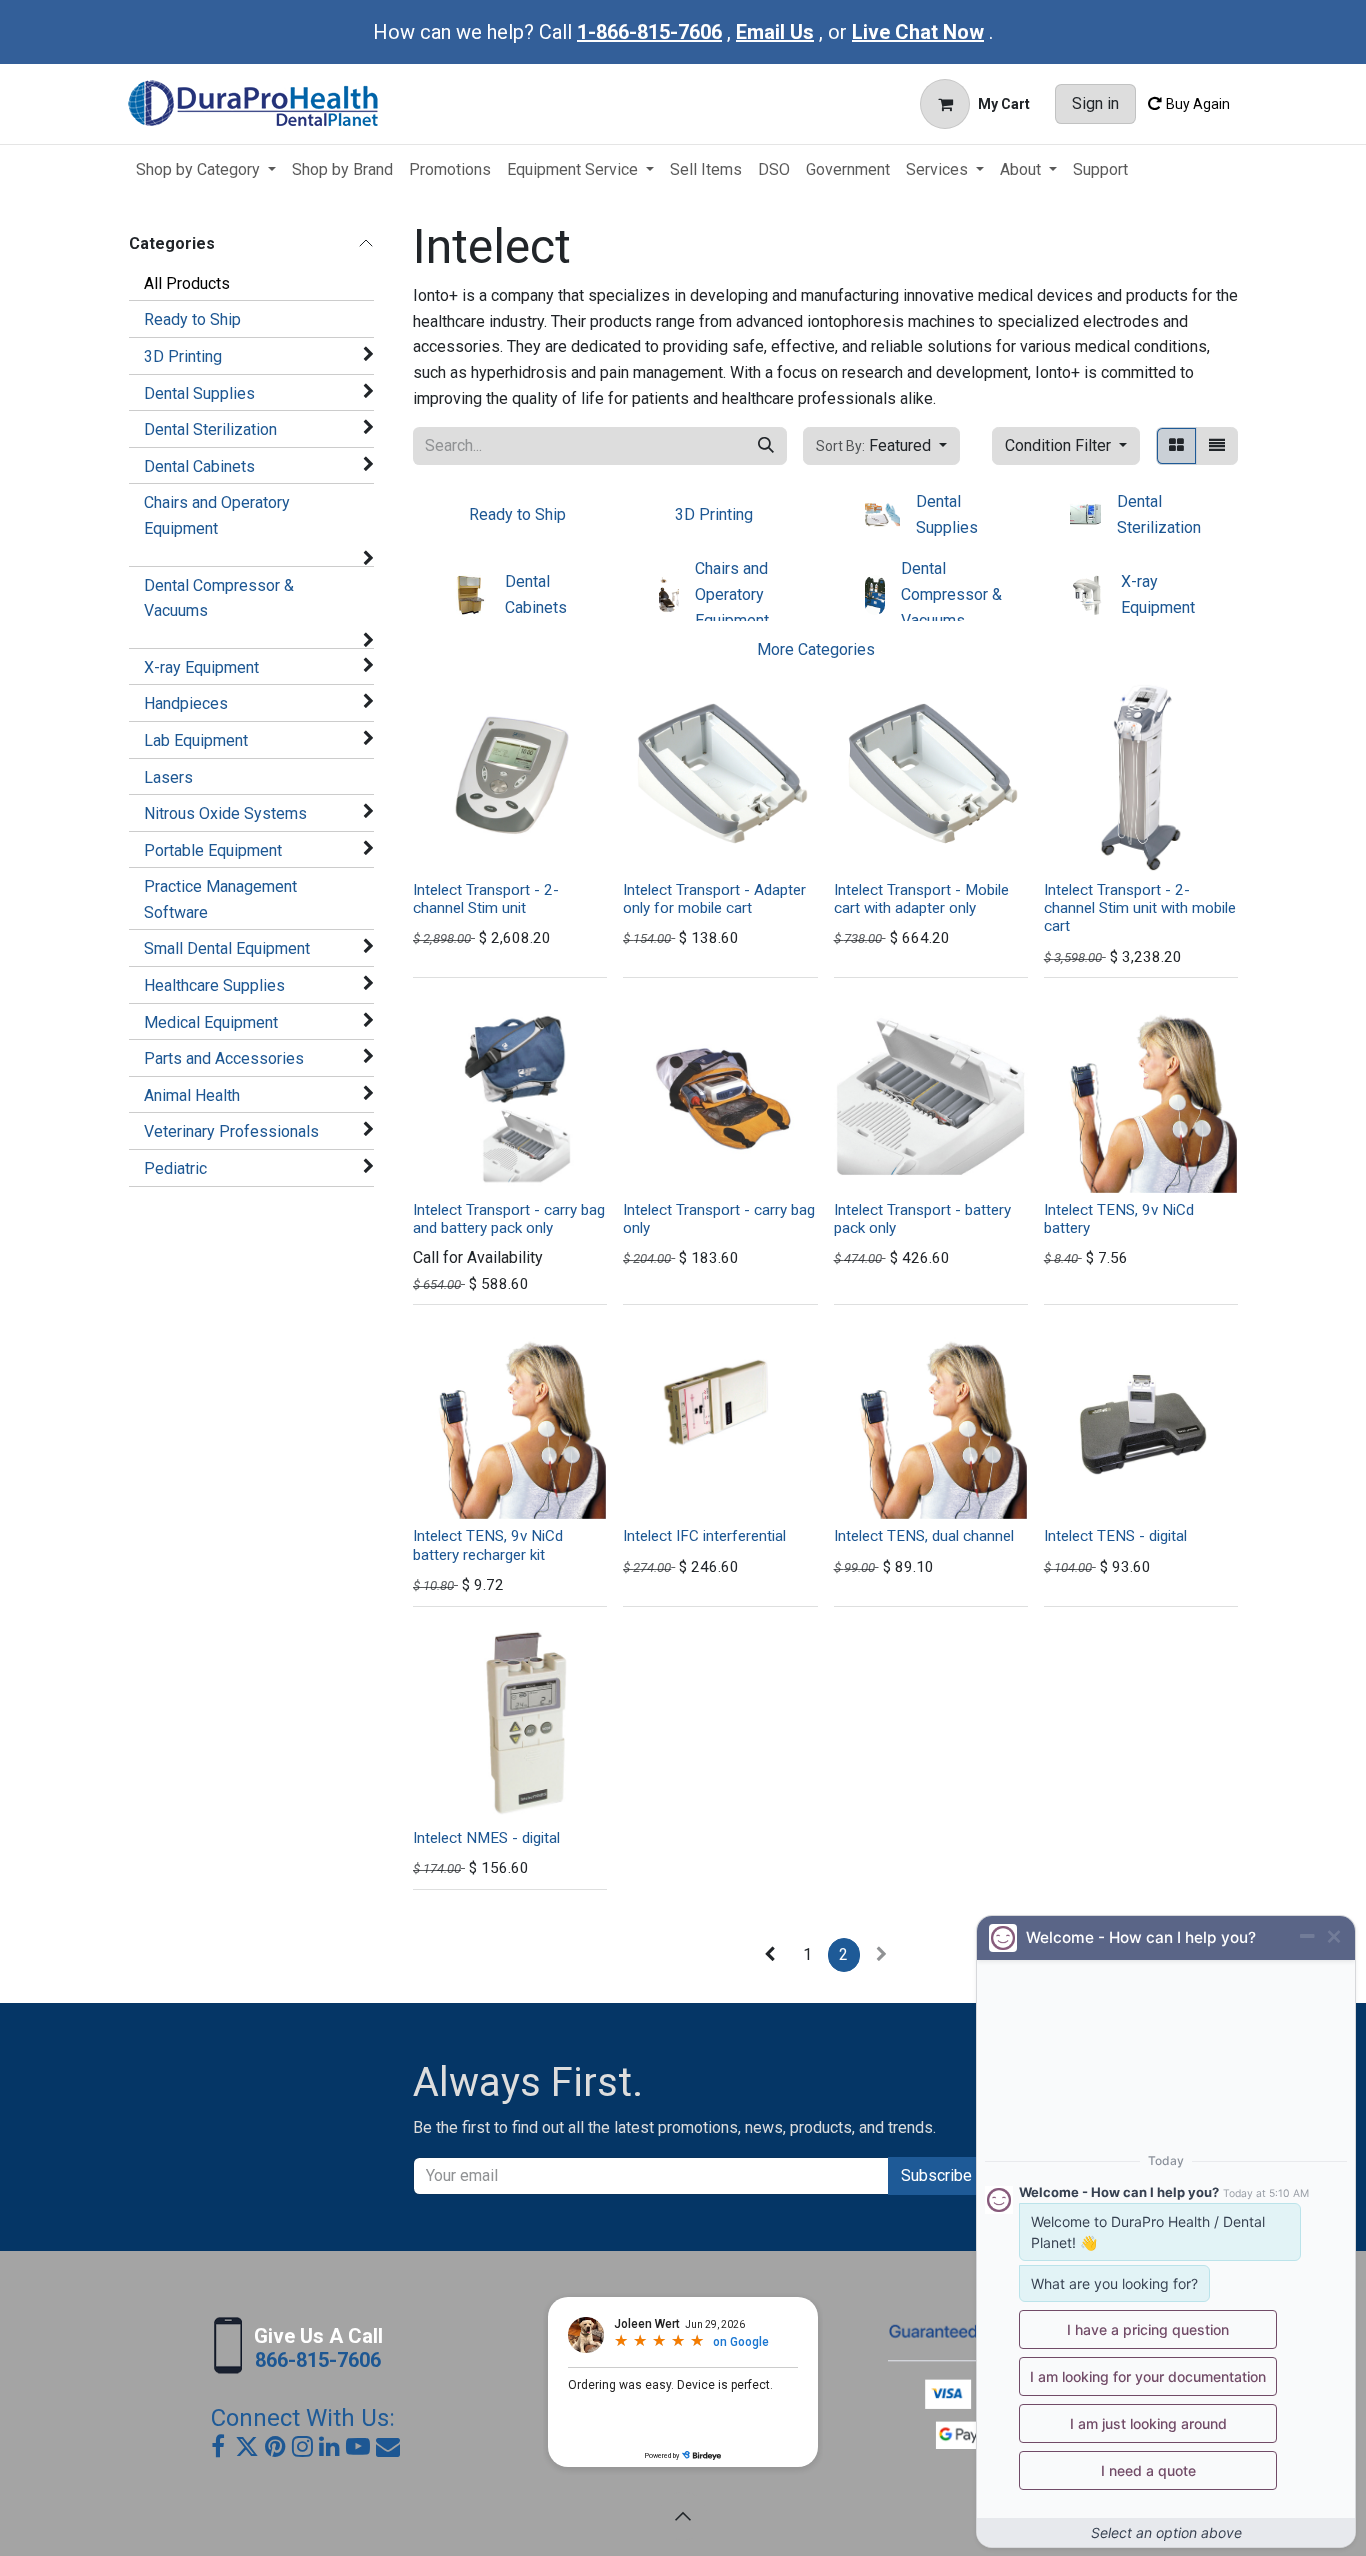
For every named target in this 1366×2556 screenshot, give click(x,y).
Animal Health (192, 1095)
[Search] (766, 446)
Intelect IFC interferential (704, 1536)
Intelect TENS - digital (1115, 1536)
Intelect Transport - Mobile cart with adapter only (921, 899)
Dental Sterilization (210, 429)
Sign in (1095, 103)
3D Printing (183, 356)
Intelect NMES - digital (486, 1838)
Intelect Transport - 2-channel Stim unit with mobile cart (1140, 908)
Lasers (168, 777)
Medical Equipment (211, 1022)
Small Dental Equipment (227, 948)
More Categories (816, 649)
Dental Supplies (199, 393)
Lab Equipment (196, 740)
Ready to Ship (192, 319)
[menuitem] (206, 170)
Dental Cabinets (199, 466)
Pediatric (175, 1168)
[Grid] (1176, 446)
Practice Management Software (220, 899)
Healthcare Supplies (214, 985)
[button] (881, 446)
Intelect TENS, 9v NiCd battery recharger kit (488, 1545)
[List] (1217, 446)
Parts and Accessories (224, 1058)
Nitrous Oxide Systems (225, 813)
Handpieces (186, 703)
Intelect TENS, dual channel (924, 1536)
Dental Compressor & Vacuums (219, 598)
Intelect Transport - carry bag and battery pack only (509, 1219)
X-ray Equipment (201, 667)
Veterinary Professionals (231, 1131)
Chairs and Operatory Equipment (217, 515)
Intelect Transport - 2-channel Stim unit (486, 899)
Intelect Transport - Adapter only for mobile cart (714, 899)
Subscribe (936, 2175)
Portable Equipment (213, 850)
